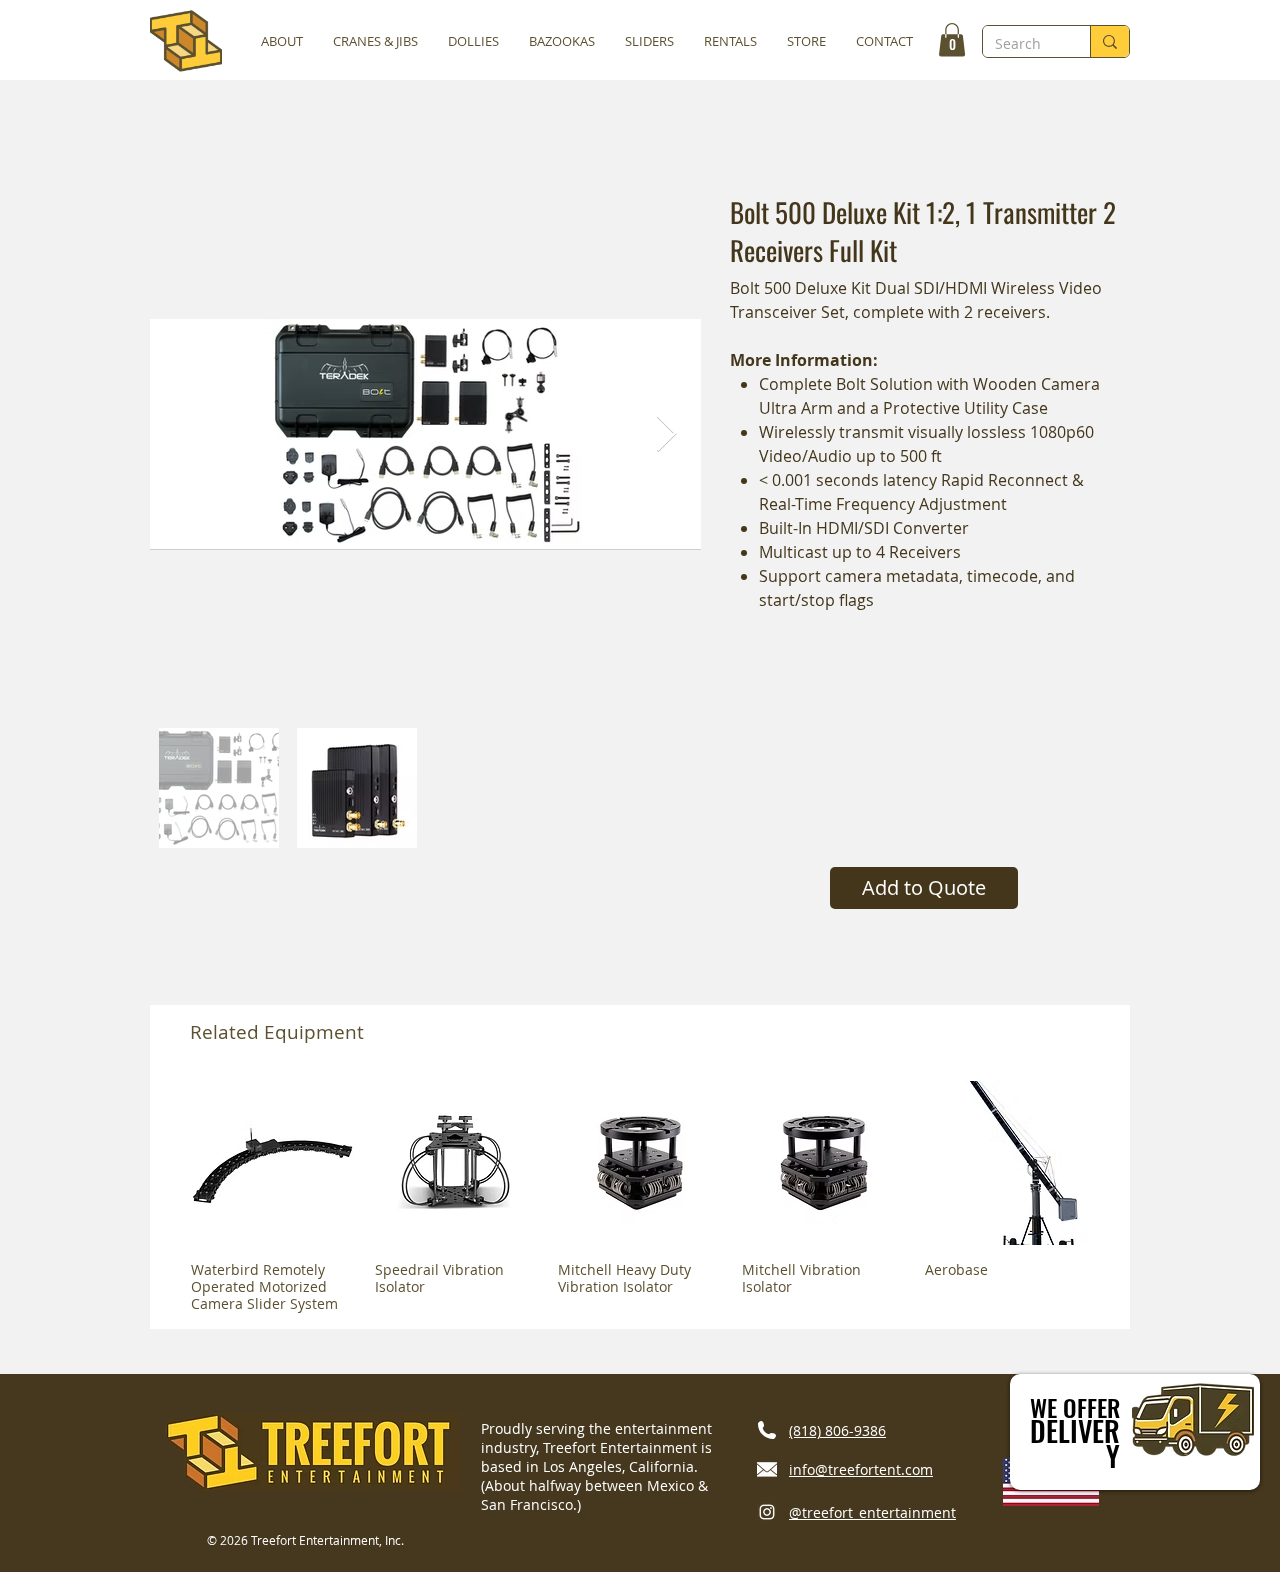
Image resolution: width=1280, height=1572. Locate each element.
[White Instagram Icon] (767, 1512)
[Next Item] (666, 434)
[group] (640, 1196)
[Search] (1109, 41)
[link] (952, 39)
